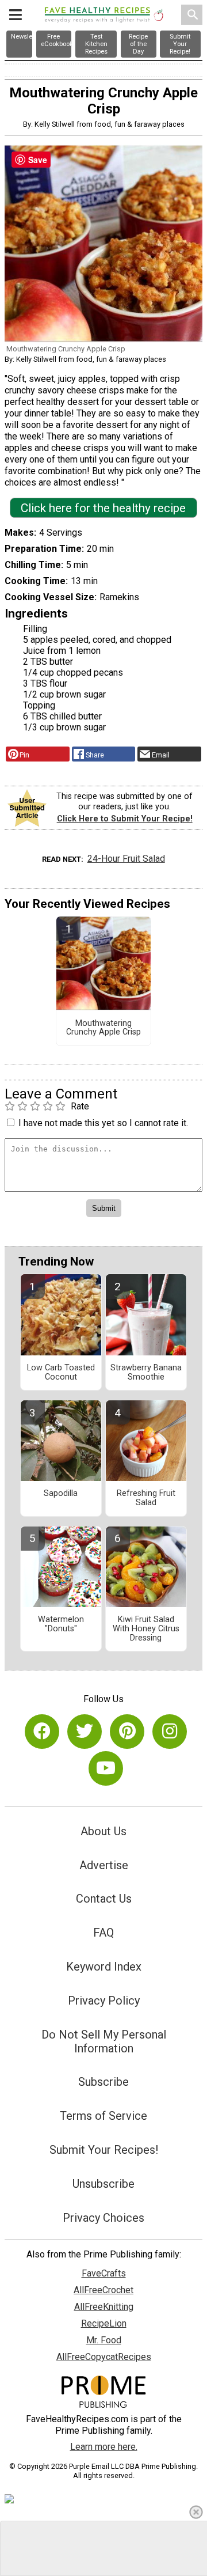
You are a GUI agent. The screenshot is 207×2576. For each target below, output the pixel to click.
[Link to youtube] (106, 1768)
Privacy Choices (103, 2218)
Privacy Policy (104, 2001)
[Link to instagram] (170, 1732)
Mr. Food (104, 2340)
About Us (103, 1831)
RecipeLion (104, 2323)
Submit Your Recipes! (104, 2150)
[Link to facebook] (42, 1732)
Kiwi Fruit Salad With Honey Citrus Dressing (146, 1629)
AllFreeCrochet (103, 2290)
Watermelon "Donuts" (61, 1624)
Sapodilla (61, 1494)
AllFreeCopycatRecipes (104, 2357)
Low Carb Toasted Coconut (61, 1373)
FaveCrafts (104, 2273)
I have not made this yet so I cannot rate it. (103, 1123)
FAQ (103, 1933)
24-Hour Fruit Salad (126, 859)
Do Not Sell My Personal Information (104, 2041)
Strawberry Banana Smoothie (146, 1373)
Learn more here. (104, 2447)
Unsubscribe (103, 2184)
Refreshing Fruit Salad (146, 1498)
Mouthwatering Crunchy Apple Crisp (103, 1028)
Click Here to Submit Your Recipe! (125, 819)
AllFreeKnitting (104, 2307)
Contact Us (104, 1899)
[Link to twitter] (85, 1732)
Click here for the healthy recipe (103, 508)
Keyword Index (104, 1967)
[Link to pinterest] (127, 1732)
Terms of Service (103, 2116)
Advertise (104, 1865)
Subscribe (103, 2082)
